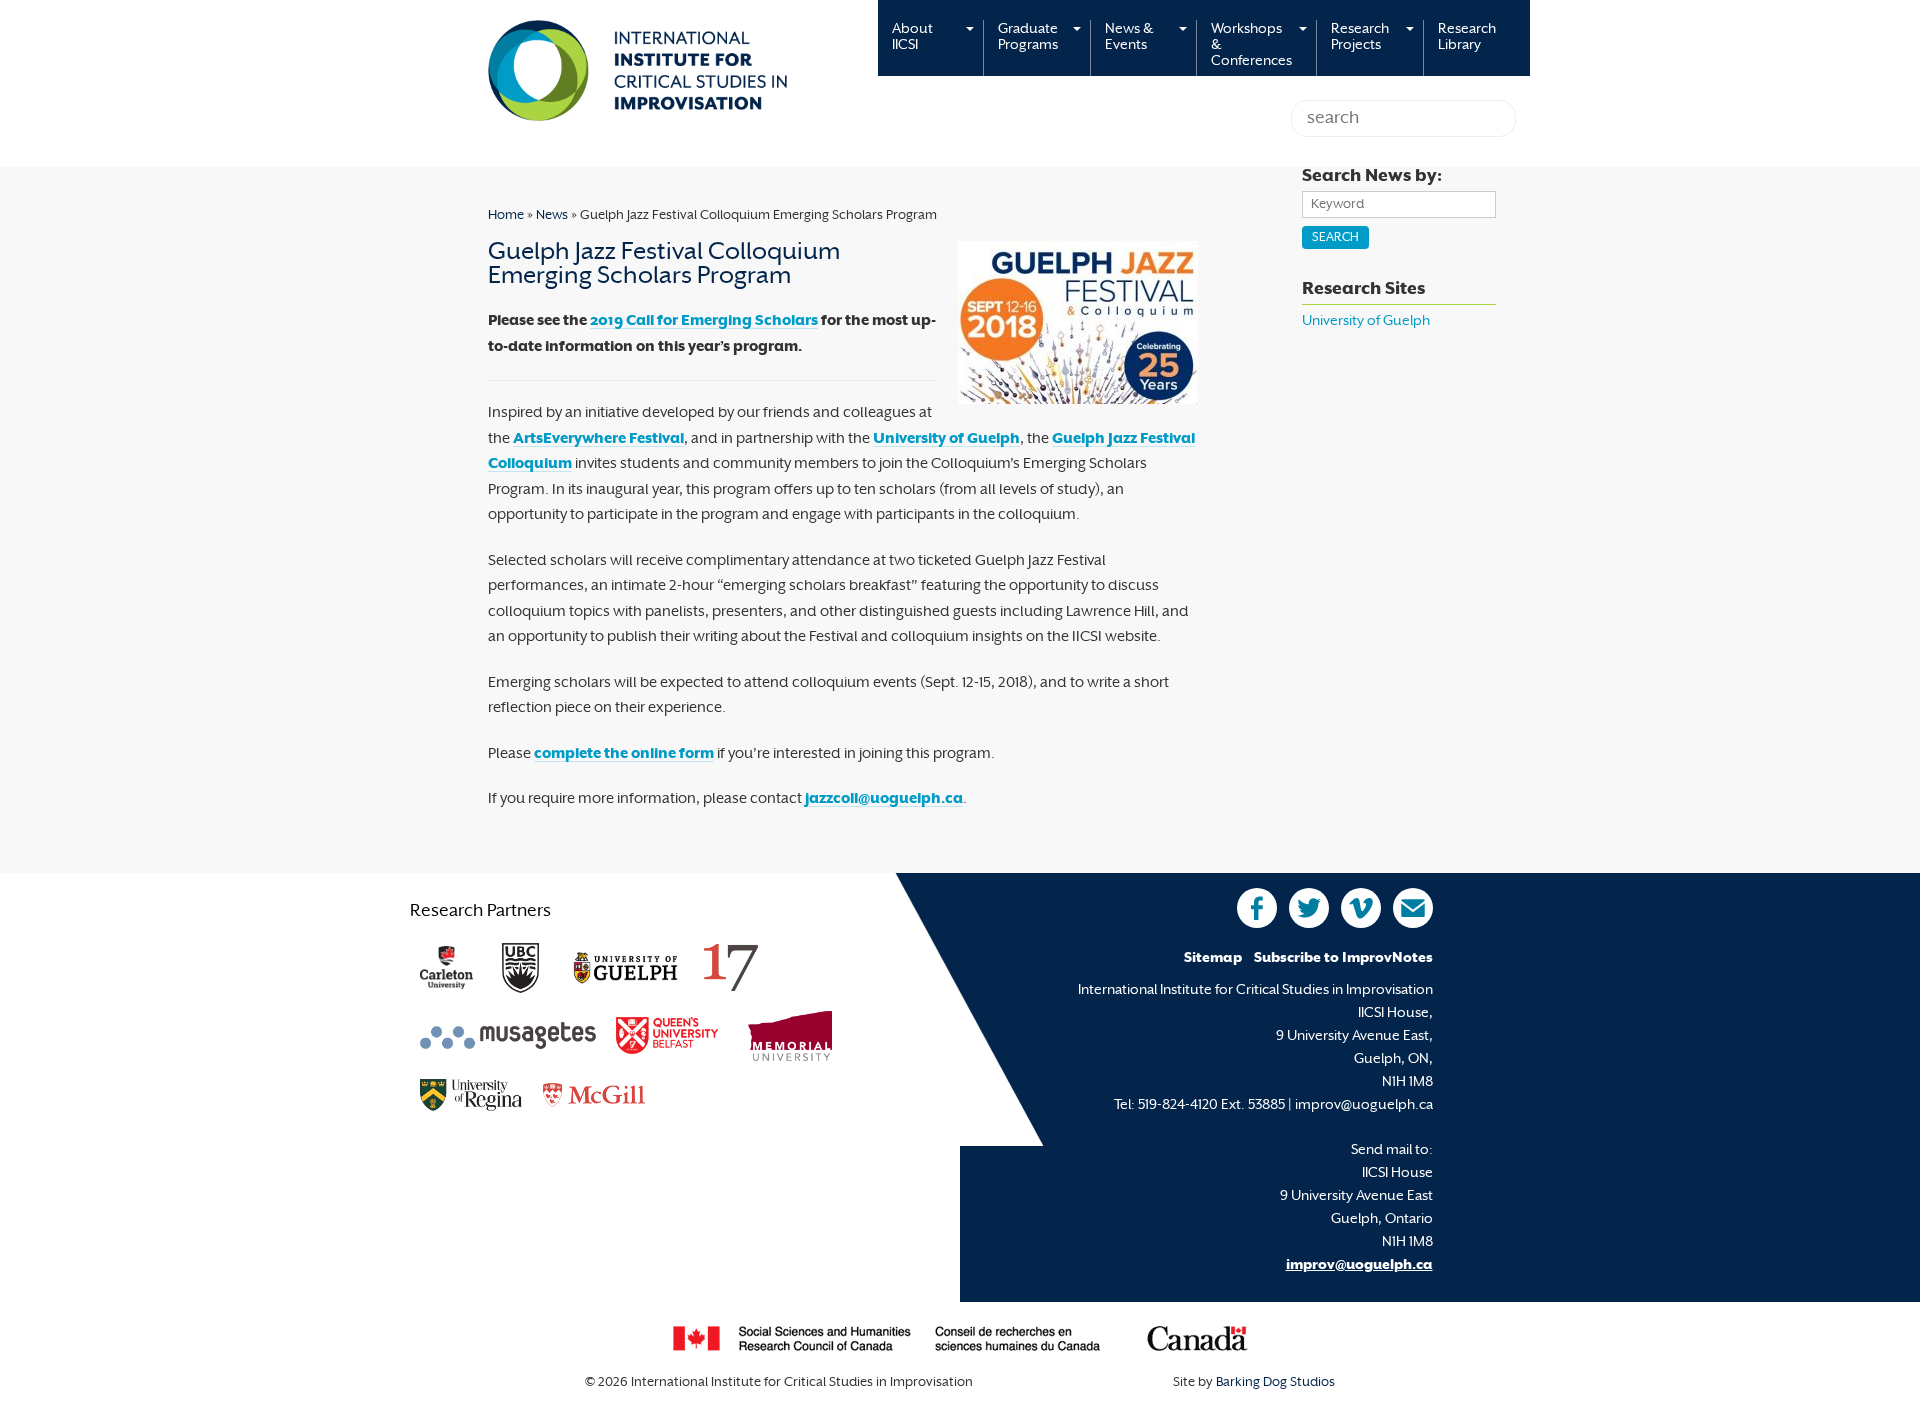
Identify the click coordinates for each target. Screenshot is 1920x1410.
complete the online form (624, 754)
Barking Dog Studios (1275, 1383)
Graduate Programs (1028, 37)
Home (506, 216)
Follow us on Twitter (1309, 908)
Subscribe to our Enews (1413, 908)
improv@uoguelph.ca (1359, 1265)
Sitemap (1213, 958)
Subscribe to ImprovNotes (1343, 958)
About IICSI (912, 37)
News (552, 216)
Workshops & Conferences (1251, 45)
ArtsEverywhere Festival (598, 439)
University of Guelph (946, 439)
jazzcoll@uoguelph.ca (884, 799)
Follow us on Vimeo (1361, 908)
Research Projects (1360, 37)
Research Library (1467, 37)
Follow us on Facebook (1257, 908)
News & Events (1129, 37)
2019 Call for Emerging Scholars (704, 321)
